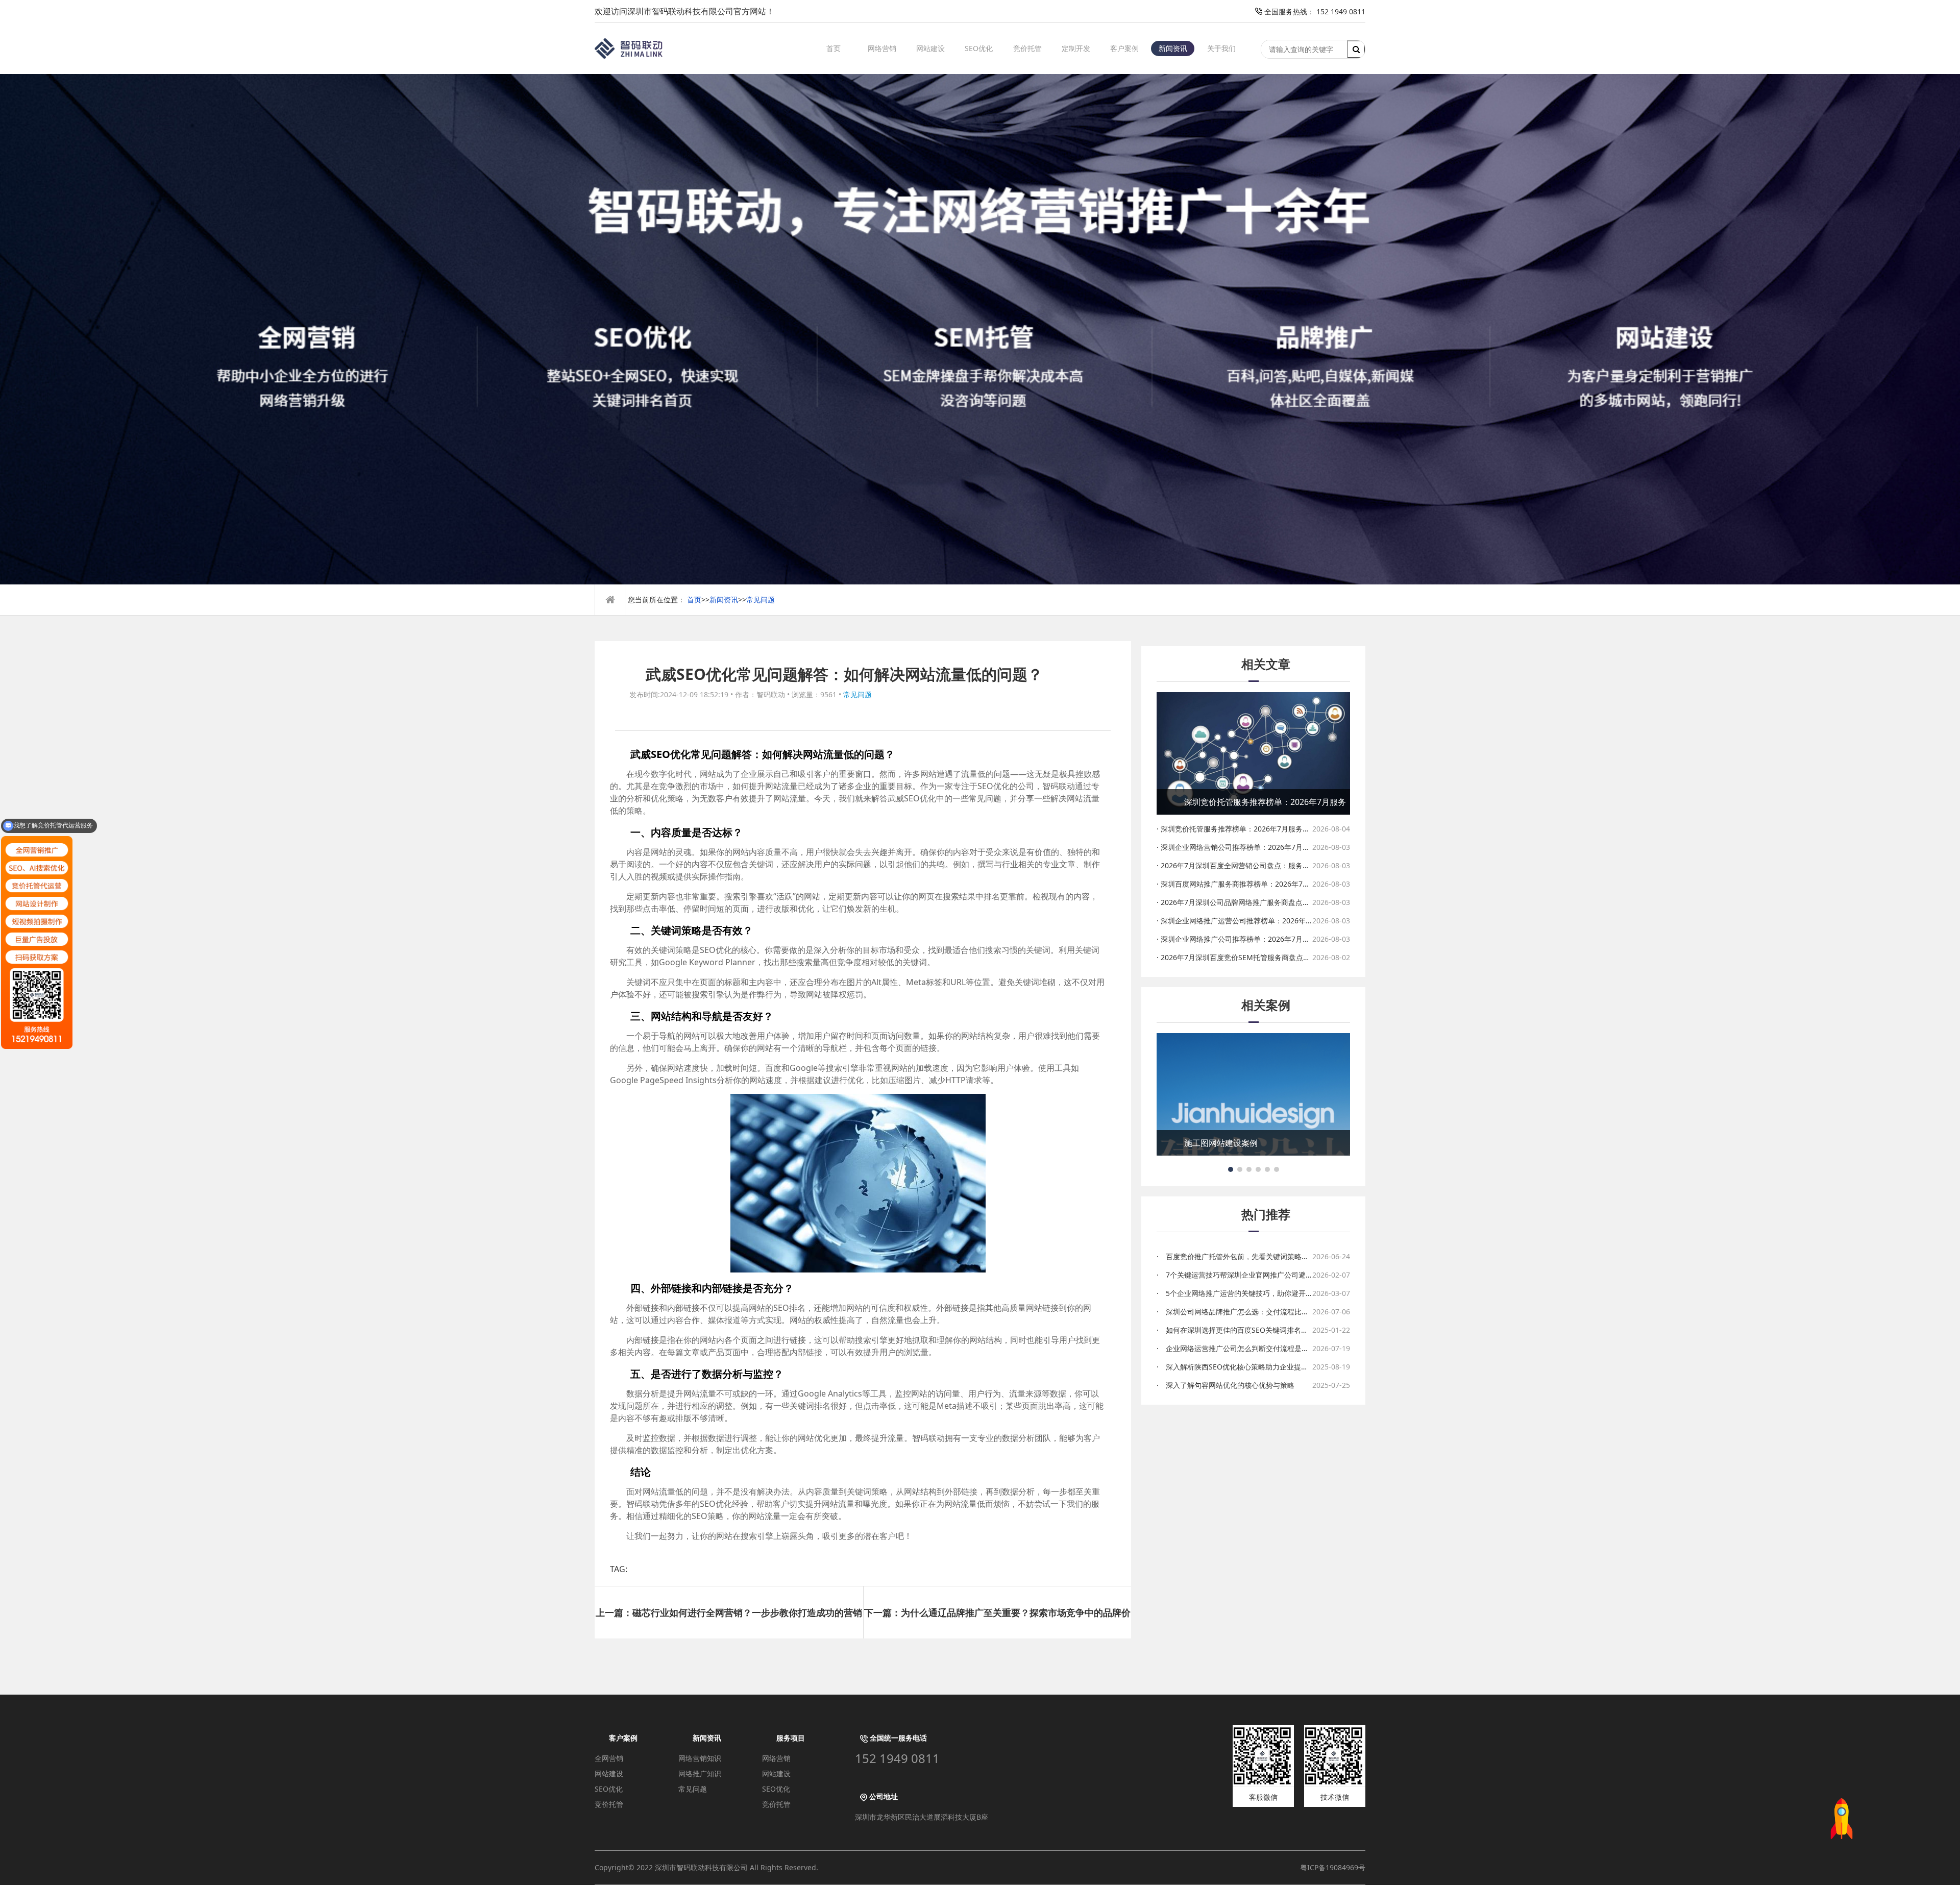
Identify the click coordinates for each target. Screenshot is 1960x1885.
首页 (834, 48)
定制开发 (1076, 48)
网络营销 (882, 48)
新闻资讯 (1173, 48)
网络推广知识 (700, 1773)
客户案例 (1124, 48)
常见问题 (761, 599)
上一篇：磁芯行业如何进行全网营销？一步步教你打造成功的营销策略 (729, 1622)
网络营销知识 (700, 1758)
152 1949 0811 (897, 1758)
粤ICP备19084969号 (1333, 1867)
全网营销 (609, 1758)
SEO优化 (979, 48)
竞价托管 (1027, 48)
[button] (1231, 1169)
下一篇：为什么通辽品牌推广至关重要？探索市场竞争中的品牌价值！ (997, 1622)
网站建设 (930, 48)
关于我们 (1221, 48)
